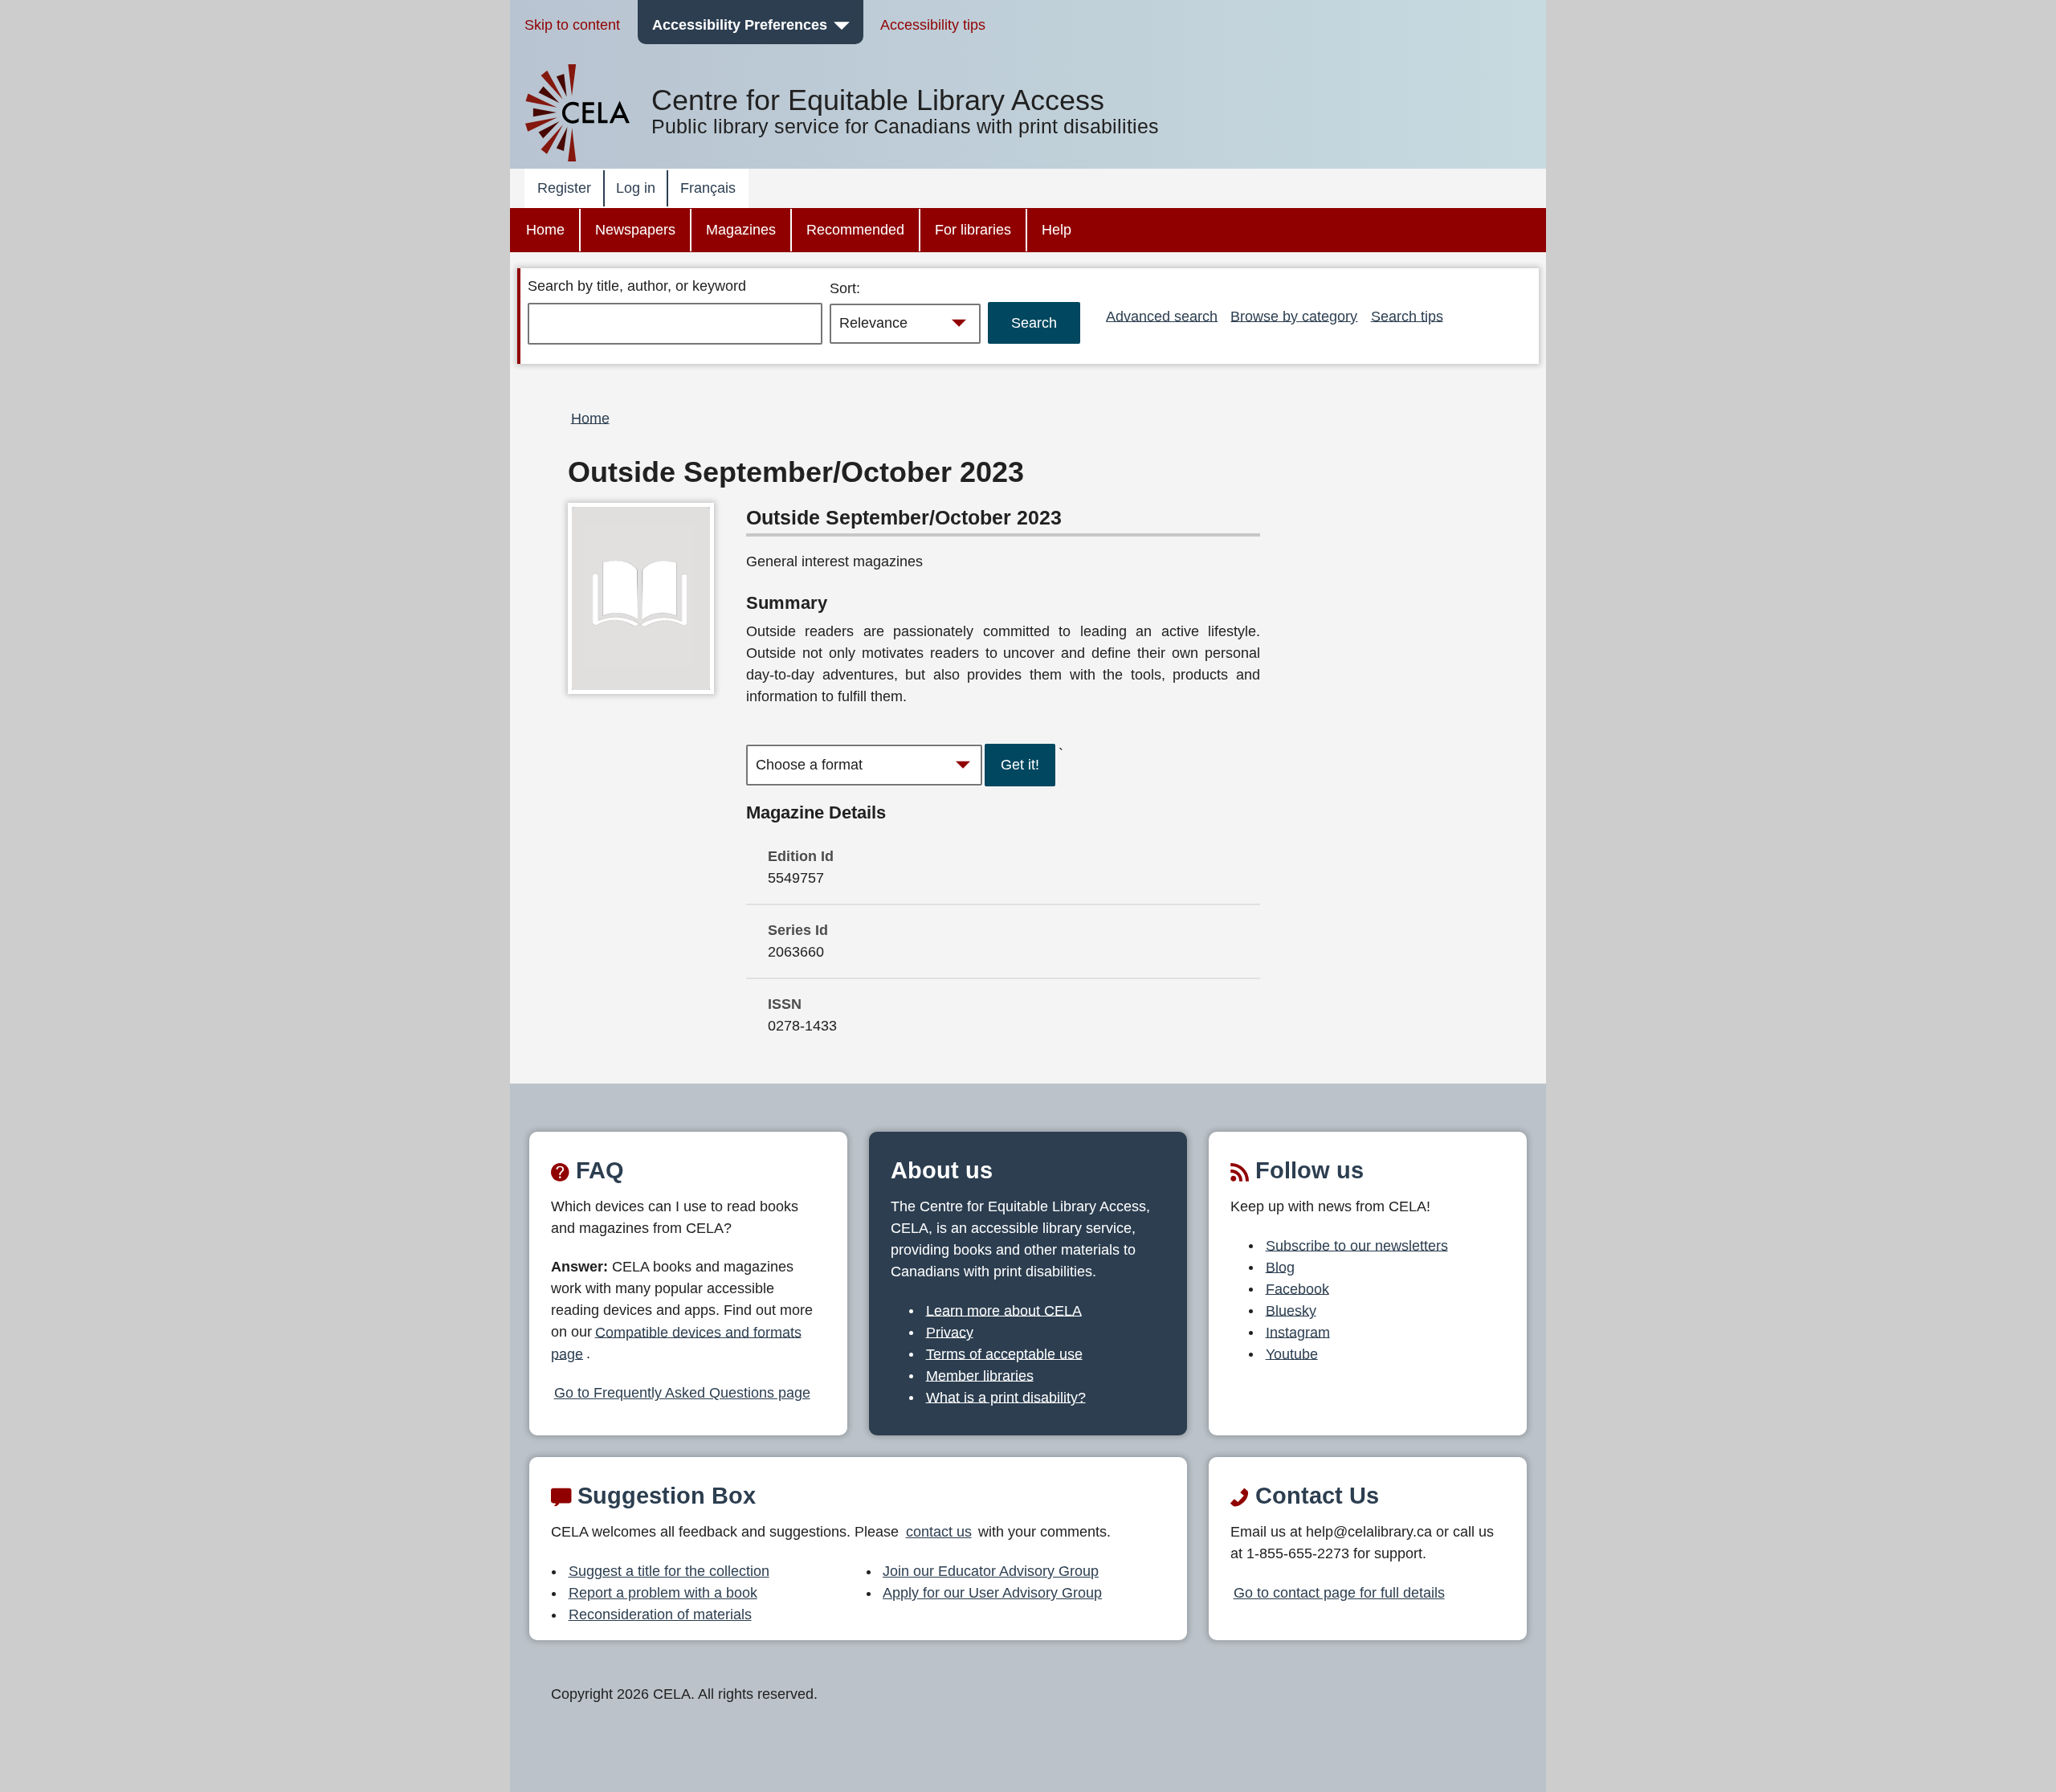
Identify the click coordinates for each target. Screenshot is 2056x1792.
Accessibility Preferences (740, 25)
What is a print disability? (1006, 1397)
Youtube (1292, 1353)
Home (545, 230)
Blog (1280, 1267)
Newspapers (635, 230)
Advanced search (1162, 316)
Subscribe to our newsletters (1357, 1245)
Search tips (1407, 316)
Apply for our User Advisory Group (992, 1593)
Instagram (1298, 1332)
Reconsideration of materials (660, 1614)
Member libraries (980, 1375)
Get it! (1020, 765)
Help (1057, 230)
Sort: (845, 288)
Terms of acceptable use (1004, 1353)
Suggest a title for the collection (669, 1571)
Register (564, 188)
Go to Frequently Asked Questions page (682, 1393)
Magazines (741, 230)
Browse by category (1294, 316)
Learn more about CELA (1004, 1310)
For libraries (973, 230)
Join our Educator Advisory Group (991, 1571)
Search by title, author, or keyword (637, 286)
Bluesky (1291, 1310)
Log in (636, 188)
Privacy (950, 1332)
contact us (939, 1532)
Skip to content (572, 25)
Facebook (1297, 1288)
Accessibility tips (933, 25)
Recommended (855, 230)
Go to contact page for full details (1339, 1593)
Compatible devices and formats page (676, 1343)
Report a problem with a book (663, 1593)
